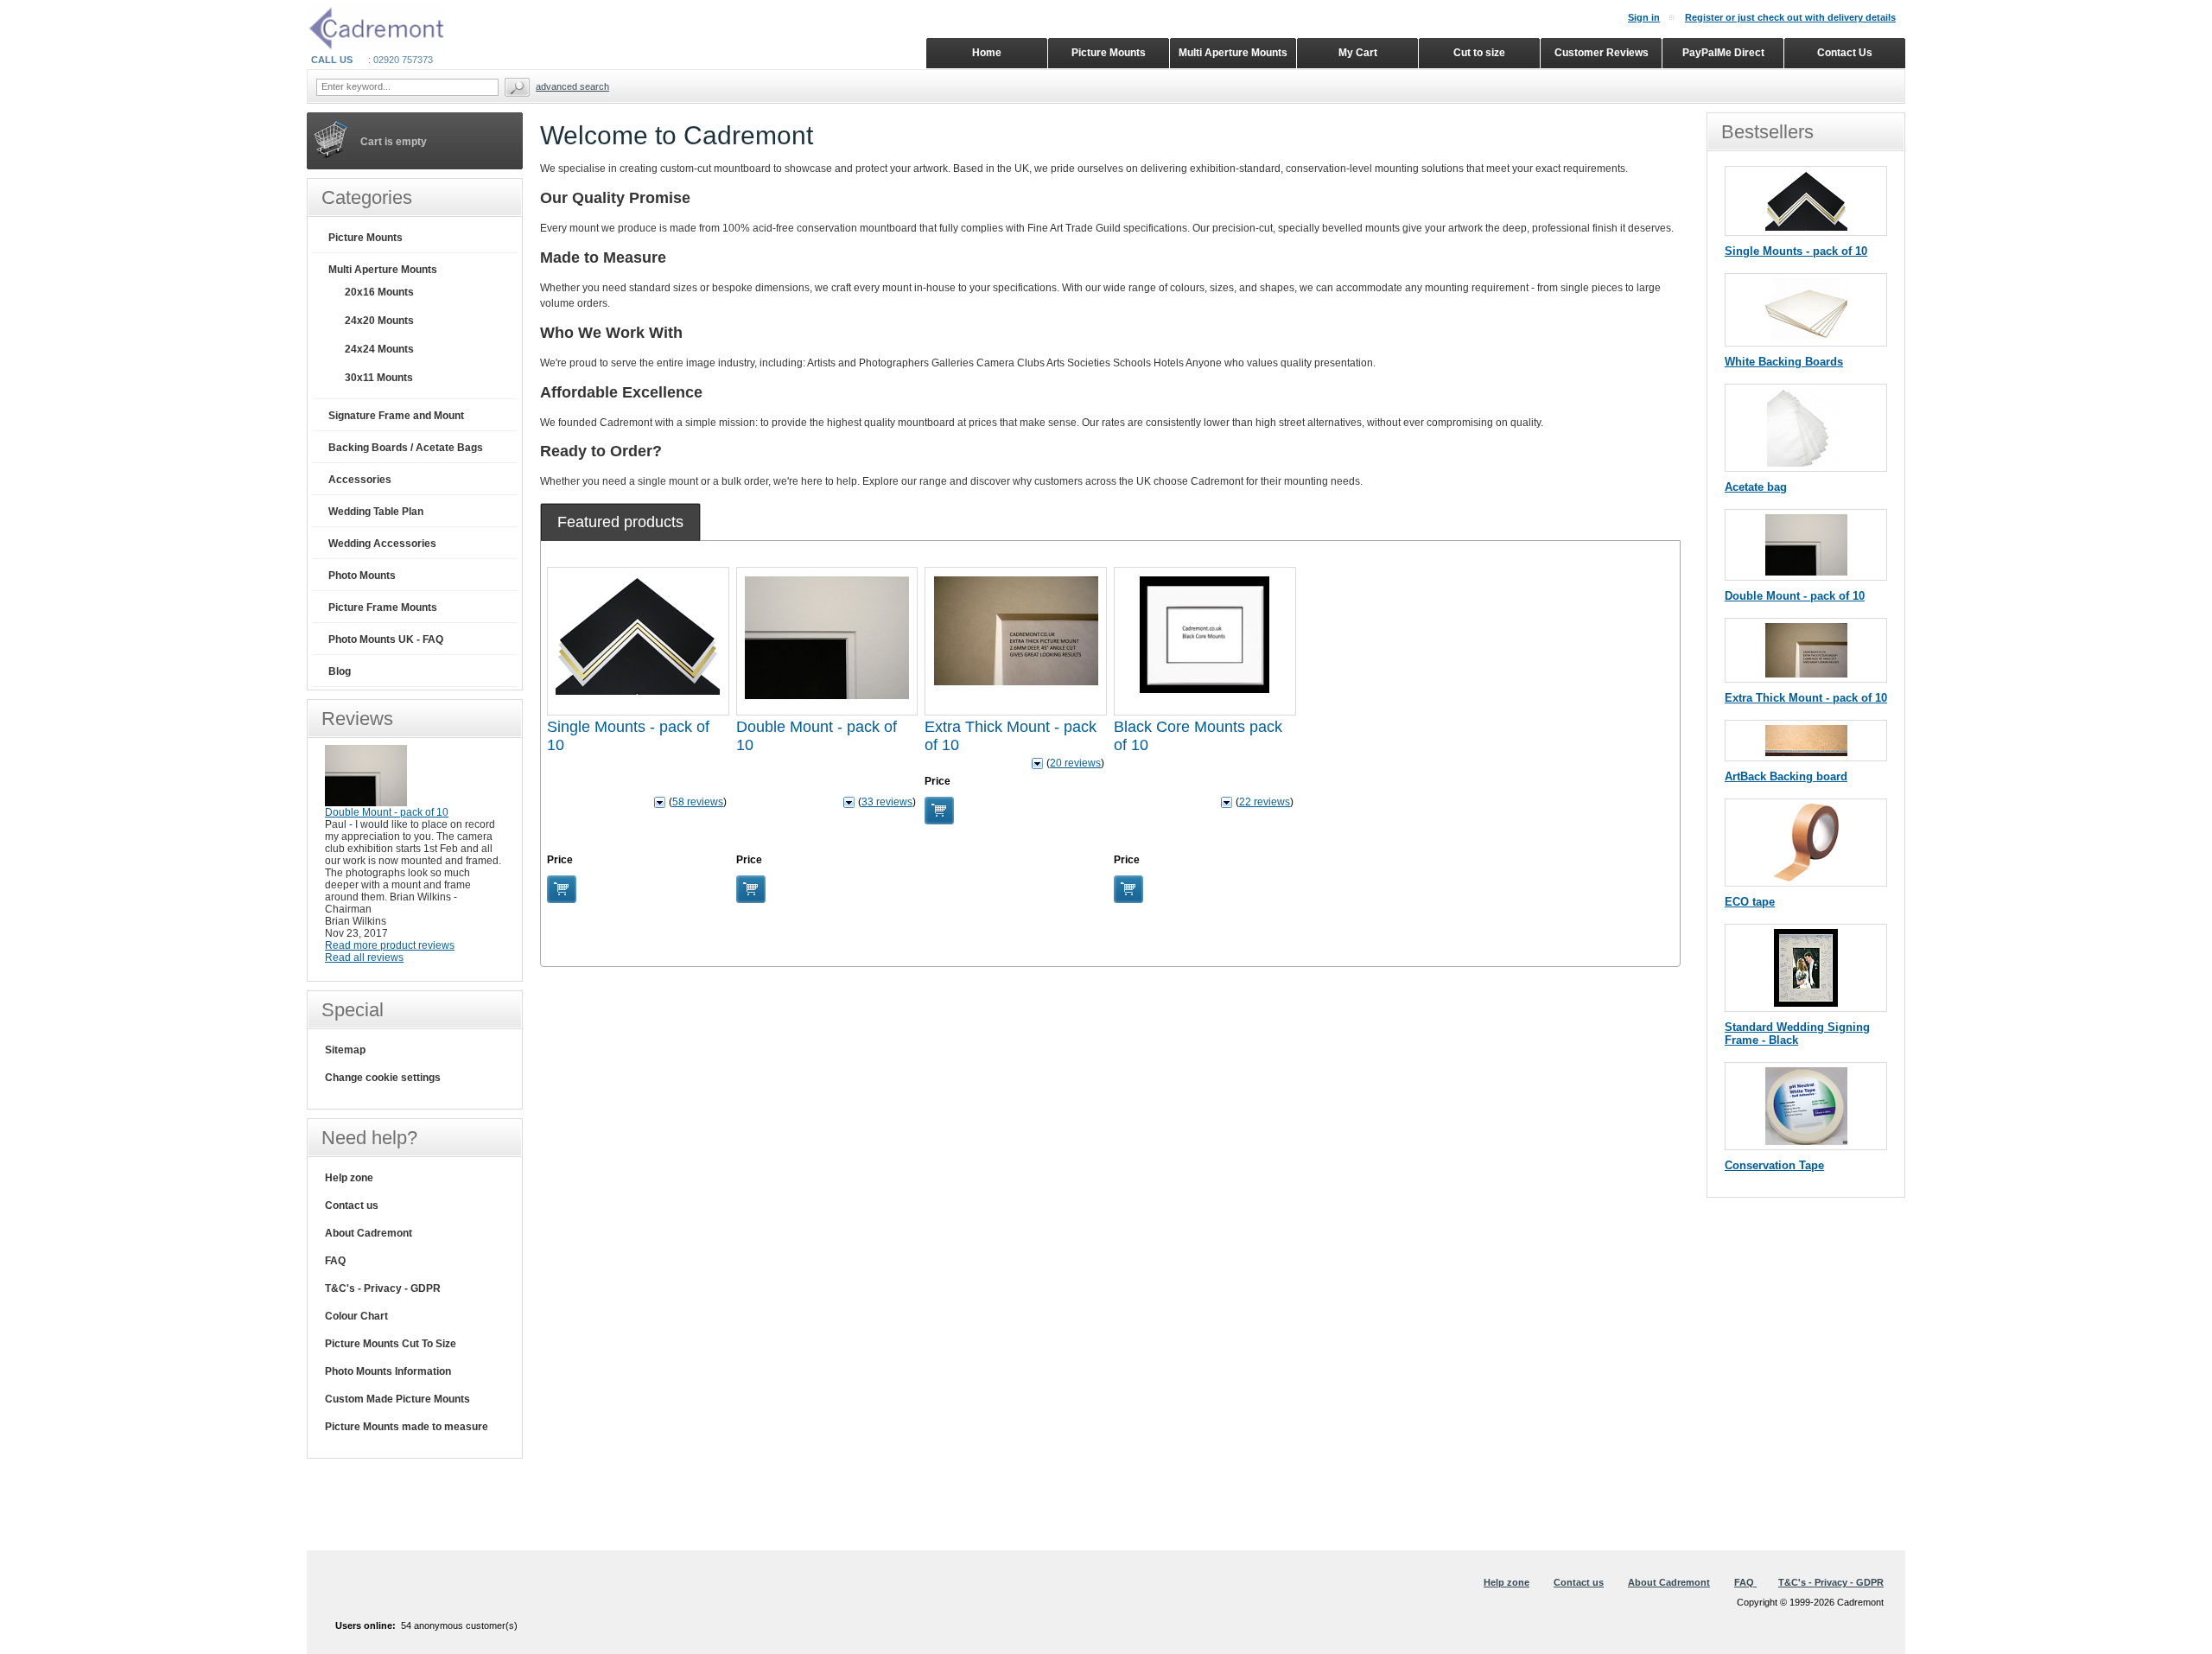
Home (987, 53)
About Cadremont (369, 1233)
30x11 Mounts (379, 378)
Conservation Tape (1774, 1165)
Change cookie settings (383, 1078)
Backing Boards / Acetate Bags (406, 448)
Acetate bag (1756, 487)
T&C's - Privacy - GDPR (383, 1288)
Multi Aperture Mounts (383, 270)
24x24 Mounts (379, 349)
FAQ (335, 1261)
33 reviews (887, 802)
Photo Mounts (362, 576)
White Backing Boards (1784, 362)
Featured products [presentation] (620, 522)
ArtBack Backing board (1786, 776)
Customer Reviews (1602, 53)
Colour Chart (356, 1316)
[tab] (620, 522)
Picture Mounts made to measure (407, 1427)
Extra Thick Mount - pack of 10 (1806, 698)
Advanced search (572, 86)
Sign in (1644, 17)
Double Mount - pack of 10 (1795, 596)
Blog (340, 671)
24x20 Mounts (379, 321)
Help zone (349, 1178)
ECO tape (1750, 902)
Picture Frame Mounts (383, 608)
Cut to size (1479, 53)
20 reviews (1075, 763)
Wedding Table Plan (376, 512)
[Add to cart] (562, 889)
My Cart (1358, 53)
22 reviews (1265, 802)
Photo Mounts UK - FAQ (386, 639)
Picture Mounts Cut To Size (391, 1344)
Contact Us (1845, 53)
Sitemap (345, 1050)
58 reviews (698, 802)
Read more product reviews (390, 945)
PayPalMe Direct (1723, 53)
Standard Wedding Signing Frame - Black (1797, 1034)
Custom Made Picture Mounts (397, 1399)
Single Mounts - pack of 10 (1796, 251)
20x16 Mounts (379, 292)
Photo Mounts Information (388, 1371)
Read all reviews (364, 957)
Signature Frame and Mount (396, 416)
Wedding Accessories (382, 544)
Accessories (360, 480)
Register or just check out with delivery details (1790, 17)
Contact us (352, 1206)
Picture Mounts (365, 238)
